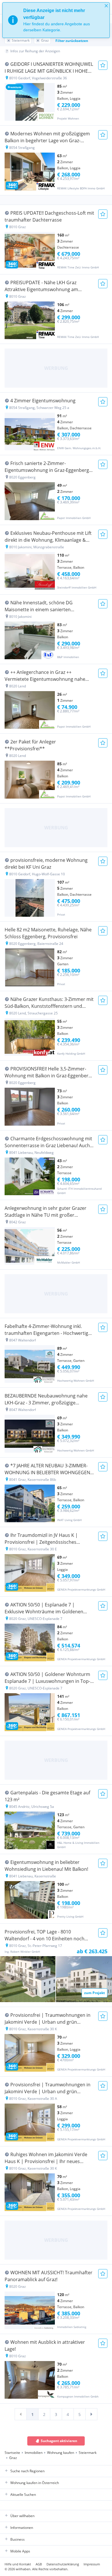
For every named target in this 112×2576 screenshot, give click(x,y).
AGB (39, 2564)
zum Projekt (94, 1993)
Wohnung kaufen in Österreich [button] (35, 2483)
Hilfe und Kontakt (18, 2564)
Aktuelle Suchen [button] (23, 2495)
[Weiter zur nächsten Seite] (91, 2414)
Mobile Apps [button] (20, 2551)
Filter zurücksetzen (72, 41)
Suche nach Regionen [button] (27, 2471)
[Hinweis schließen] (106, 6)
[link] (21, 2414)
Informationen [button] (22, 2528)
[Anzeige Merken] (103, 65)
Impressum (92, 2564)
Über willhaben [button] (22, 2516)
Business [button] (18, 2539)
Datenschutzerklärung (63, 2564)
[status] (56, 20)
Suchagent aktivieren (59, 2441)
